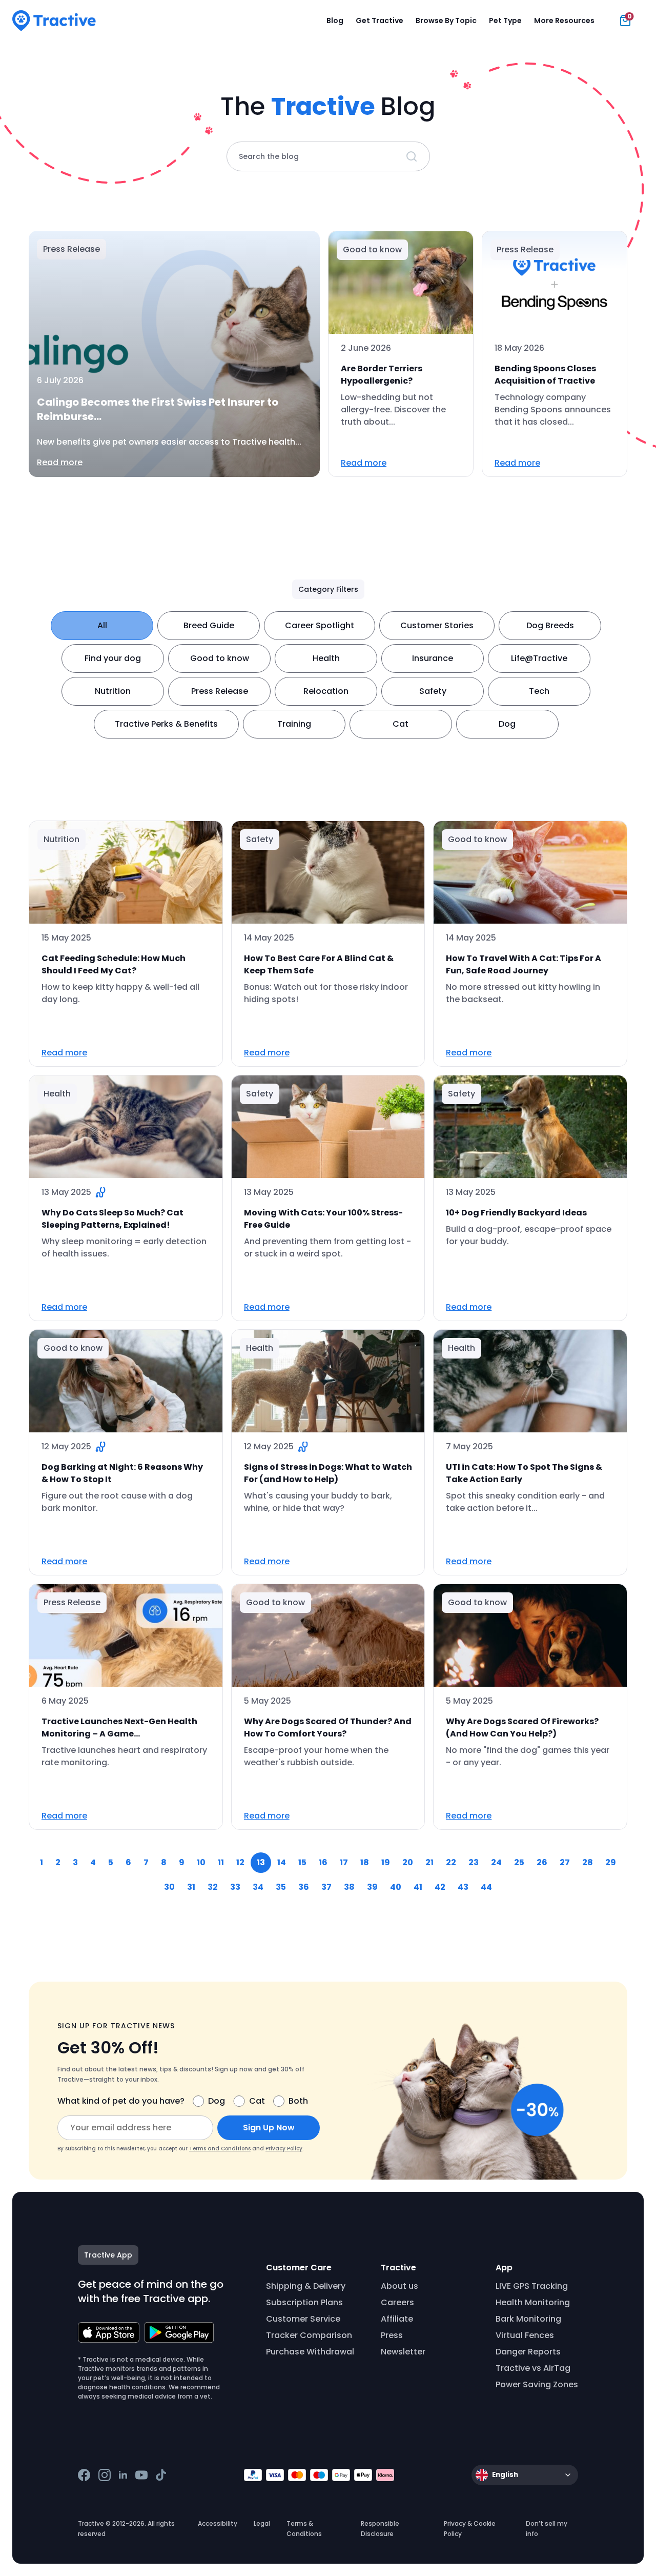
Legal (262, 2523)
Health (326, 658)
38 (349, 1887)
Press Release (220, 691)
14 (282, 1862)
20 (408, 1862)
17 (344, 1862)
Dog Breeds (550, 625)
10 (201, 1862)
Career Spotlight (320, 625)
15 (302, 1862)
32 (213, 1887)
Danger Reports (528, 2352)
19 (386, 1862)
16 (323, 1862)
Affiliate (397, 2319)
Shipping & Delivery (306, 2286)
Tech (539, 691)
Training (294, 724)
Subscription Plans (304, 2302)
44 (486, 1887)
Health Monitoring (533, 2302)
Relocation (326, 691)
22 (451, 1862)
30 (169, 1887)
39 (372, 1887)
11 (221, 1862)
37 (326, 1887)
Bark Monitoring (528, 2319)
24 (496, 1862)
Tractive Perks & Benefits (166, 724)
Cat (401, 724)
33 (235, 1887)
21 (429, 1862)
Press (392, 2335)
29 (611, 1862)
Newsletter (403, 2352)
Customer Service (303, 2319)
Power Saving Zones (537, 2384)
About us (399, 2286)
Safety (433, 691)
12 (240, 1862)
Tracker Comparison (309, 2335)
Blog (335, 21)
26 (542, 1862)
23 (474, 1862)
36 (304, 1887)
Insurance (433, 658)
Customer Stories (437, 625)
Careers (397, 2302)
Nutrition (113, 691)
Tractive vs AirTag (533, 2368)
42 (440, 1887)
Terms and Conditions (220, 2149)
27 (565, 1862)
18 (365, 1862)
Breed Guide (209, 625)
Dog (507, 724)
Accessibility (218, 2523)
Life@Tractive (539, 658)
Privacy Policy (284, 2149)
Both (298, 2101)
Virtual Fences (525, 2335)
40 (396, 1887)
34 (258, 1887)
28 (588, 1862)
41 (418, 1887)
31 (191, 1887)
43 (463, 1887)
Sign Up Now (269, 2128)
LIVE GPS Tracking (532, 2286)
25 (519, 1862)
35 (281, 1887)
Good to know (220, 658)
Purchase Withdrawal (310, 2352)
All (102, 625)
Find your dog (113, 658)
